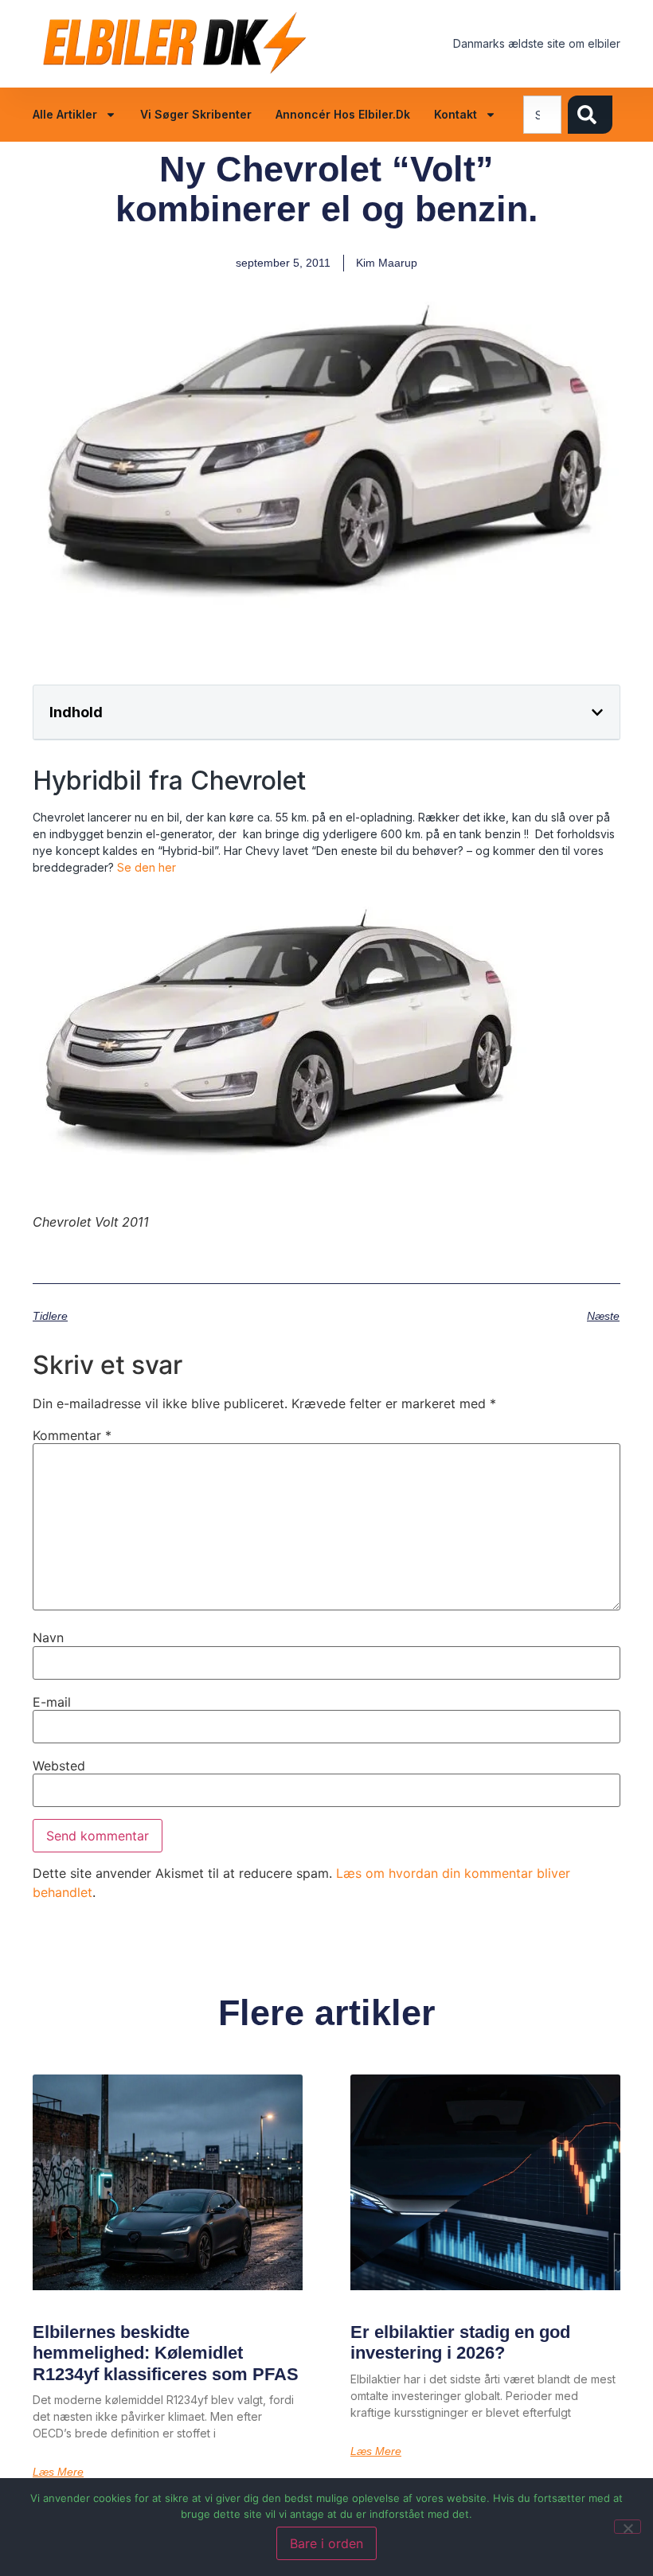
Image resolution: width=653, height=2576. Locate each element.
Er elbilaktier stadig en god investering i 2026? (460, 2342)
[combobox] (542, 115)
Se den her (147, 867)
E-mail (52, 1702)
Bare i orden (326, 2543)
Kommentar (72, 1435)
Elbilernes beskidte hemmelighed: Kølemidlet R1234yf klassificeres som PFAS (166, 2353)
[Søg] (590, 115)
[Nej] (628, 2527)
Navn (48, 1637)
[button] (597, 712)
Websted (59, 1766)
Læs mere (58, 2472)
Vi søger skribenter (196, 114)
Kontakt (456, 114)
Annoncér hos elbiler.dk (343, 114)
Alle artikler (65, 114)
